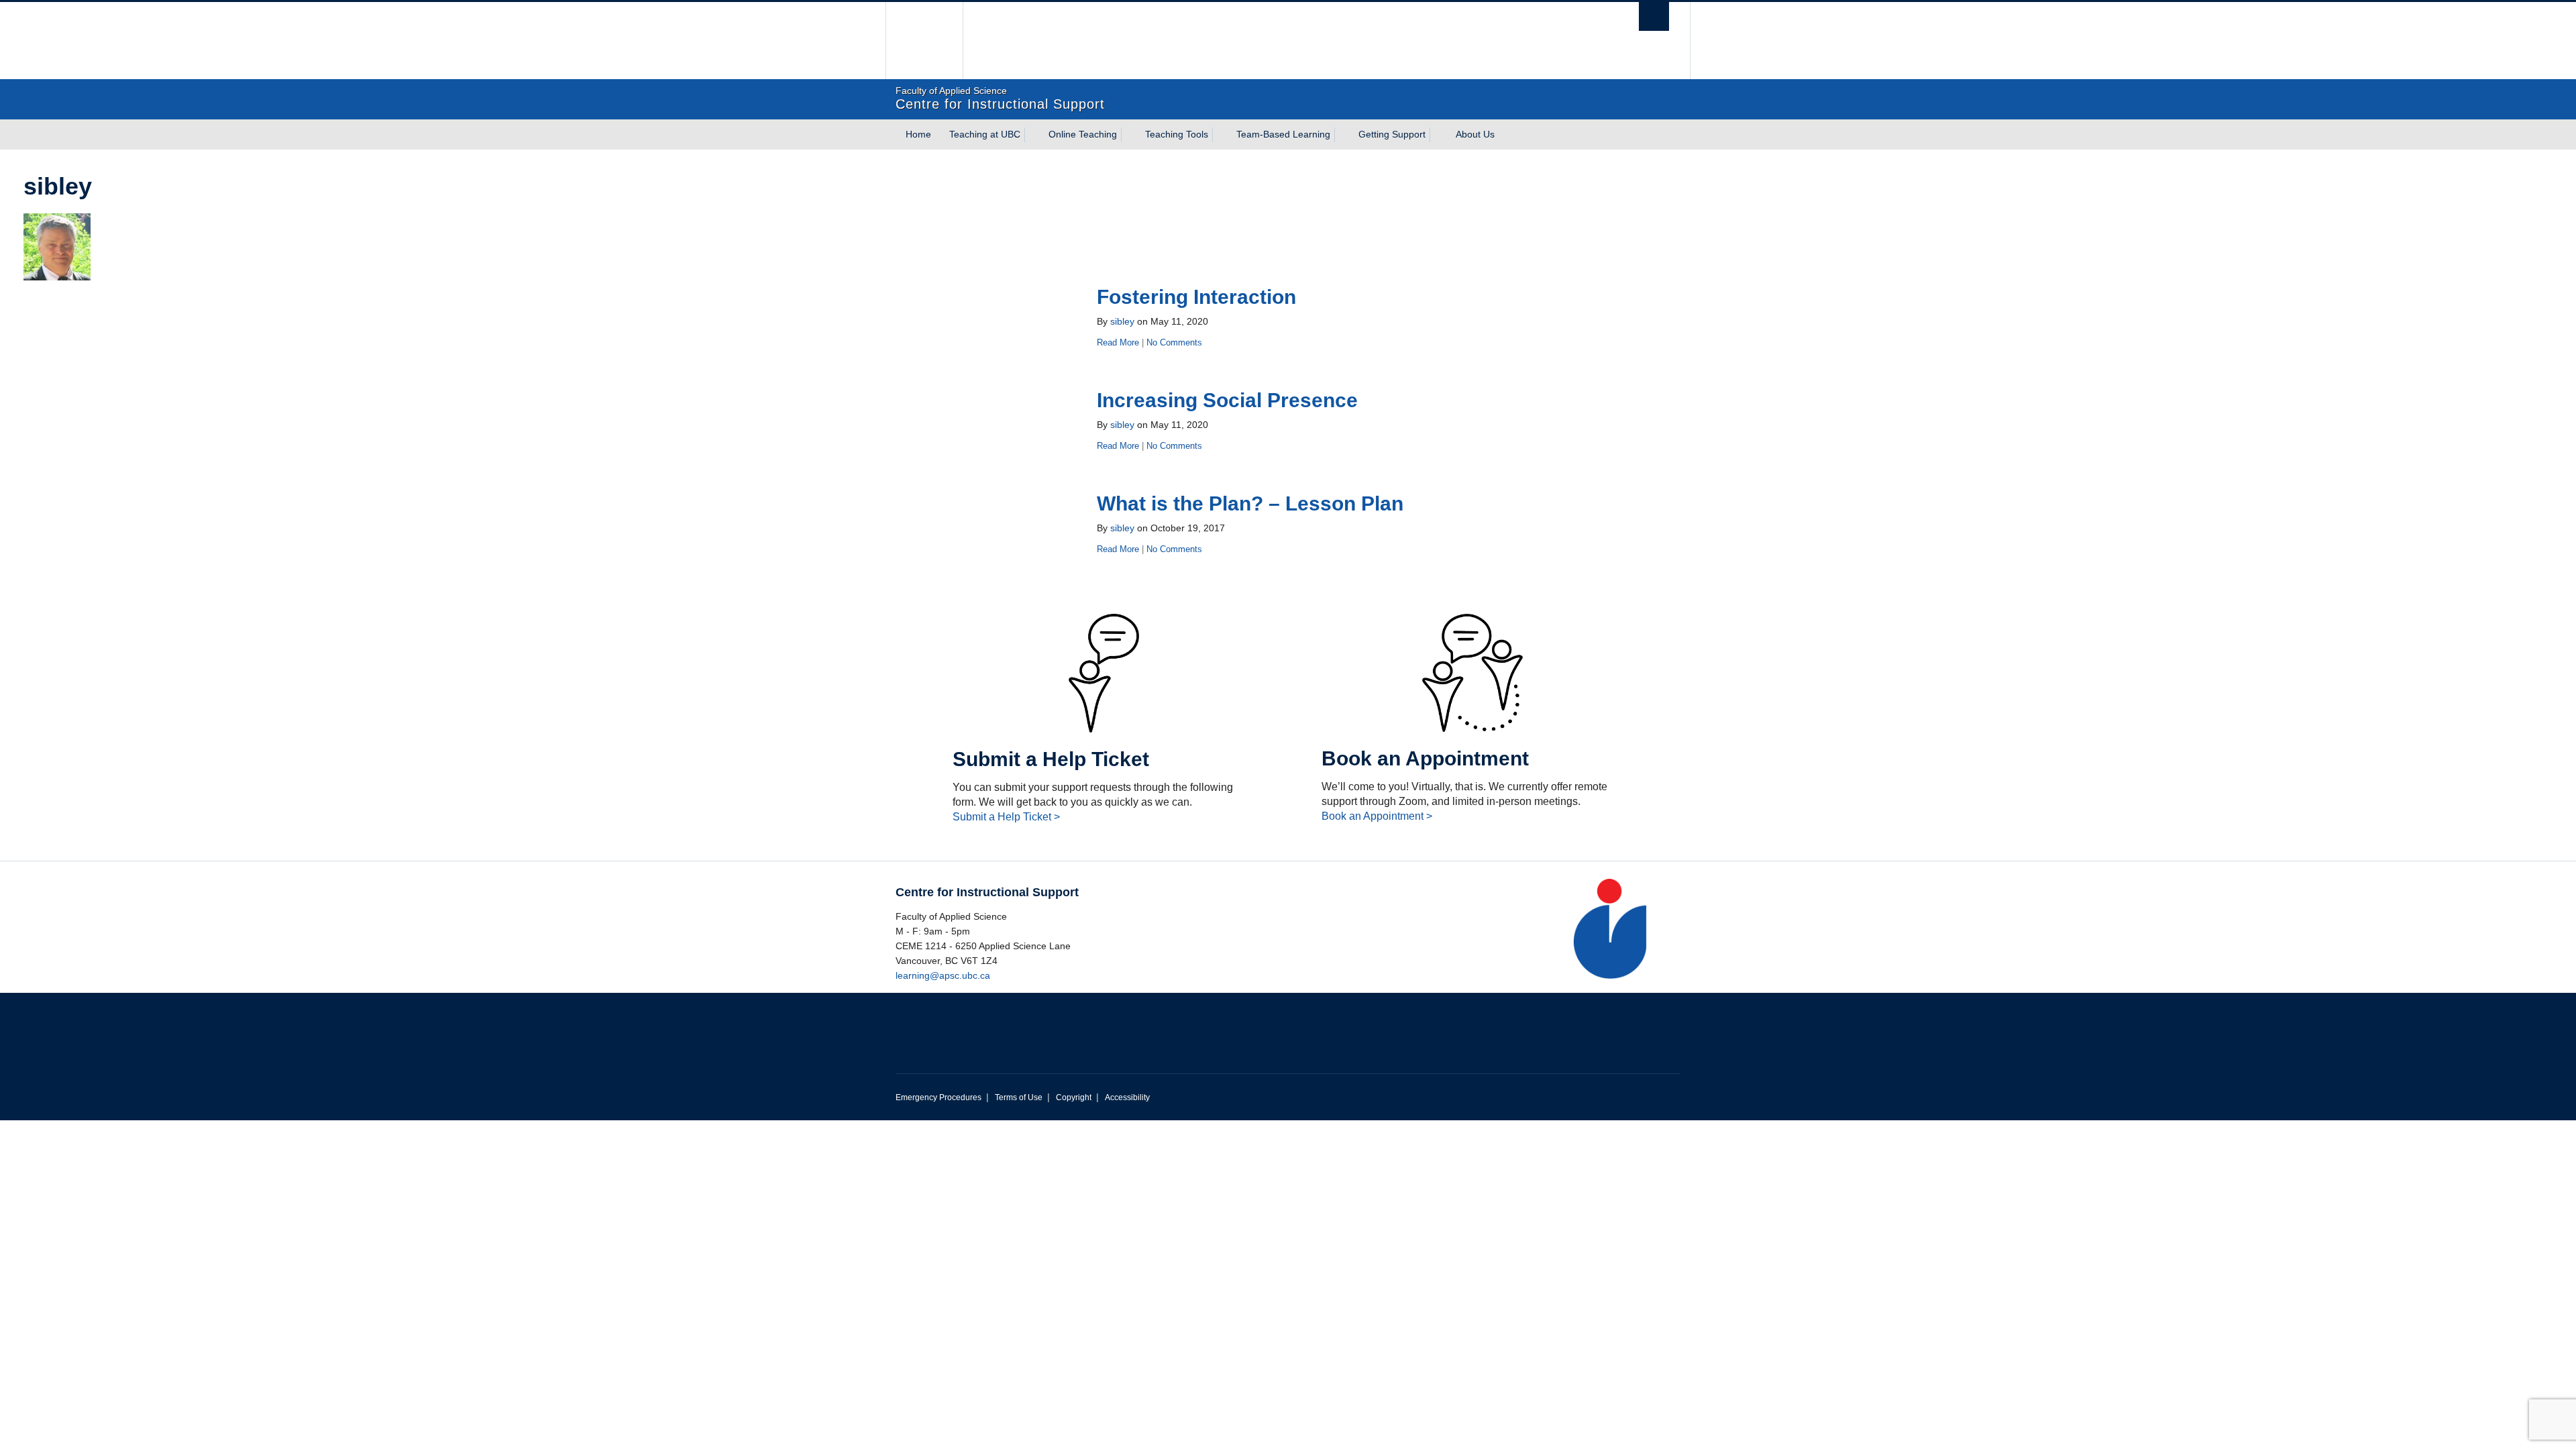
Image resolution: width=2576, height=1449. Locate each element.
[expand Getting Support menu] (1438, 135)
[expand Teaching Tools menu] (1220, 135)
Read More (1118, 342)
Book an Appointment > (1377, 816)
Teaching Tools (1177, 134)
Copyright (1074, 1097)
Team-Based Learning (1283, 134)
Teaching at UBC (985, 134)
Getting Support (1392, 134)
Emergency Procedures (938, 1097)
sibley (1122, 321)
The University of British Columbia (924, 41)
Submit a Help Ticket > (1006, 816)
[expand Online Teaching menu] (1129, 135)
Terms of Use (1019, 1097)
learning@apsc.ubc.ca (943, 975)
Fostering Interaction (1196, 297)
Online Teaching (1083, 134)
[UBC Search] (1654, 16)
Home (918, 134)
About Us (1475, 134)
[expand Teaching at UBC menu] (1032, 135)
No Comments (1174, 342)
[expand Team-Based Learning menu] (1342, 135)
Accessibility (1127, 1097)
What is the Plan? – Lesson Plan (1250, 503)
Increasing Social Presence (1227, 400)
